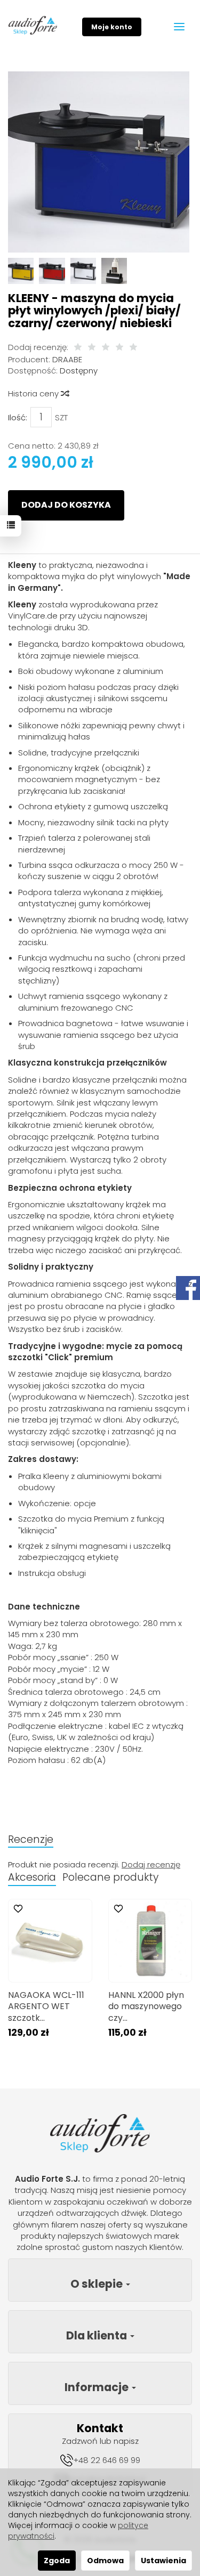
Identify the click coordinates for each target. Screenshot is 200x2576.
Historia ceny (34, 393)
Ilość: (18, 417)
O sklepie (98, 2284)
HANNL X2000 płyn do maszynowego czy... (146, 2006)
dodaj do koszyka (66, 505)
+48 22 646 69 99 (107, 2460)
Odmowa (105, 2561)
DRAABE (67, 359)
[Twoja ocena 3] (106, 348)
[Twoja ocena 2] (92, 348)
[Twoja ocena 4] (119, 348)
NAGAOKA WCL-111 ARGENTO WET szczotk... (46, 2006)
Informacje (98, 2387)
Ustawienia (163, 2561)
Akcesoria (32, 1877)
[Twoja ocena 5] (133, 348)
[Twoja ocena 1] (78, 348)
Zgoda (57, 2561)
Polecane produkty (110, 1877)
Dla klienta (98, 2335)
